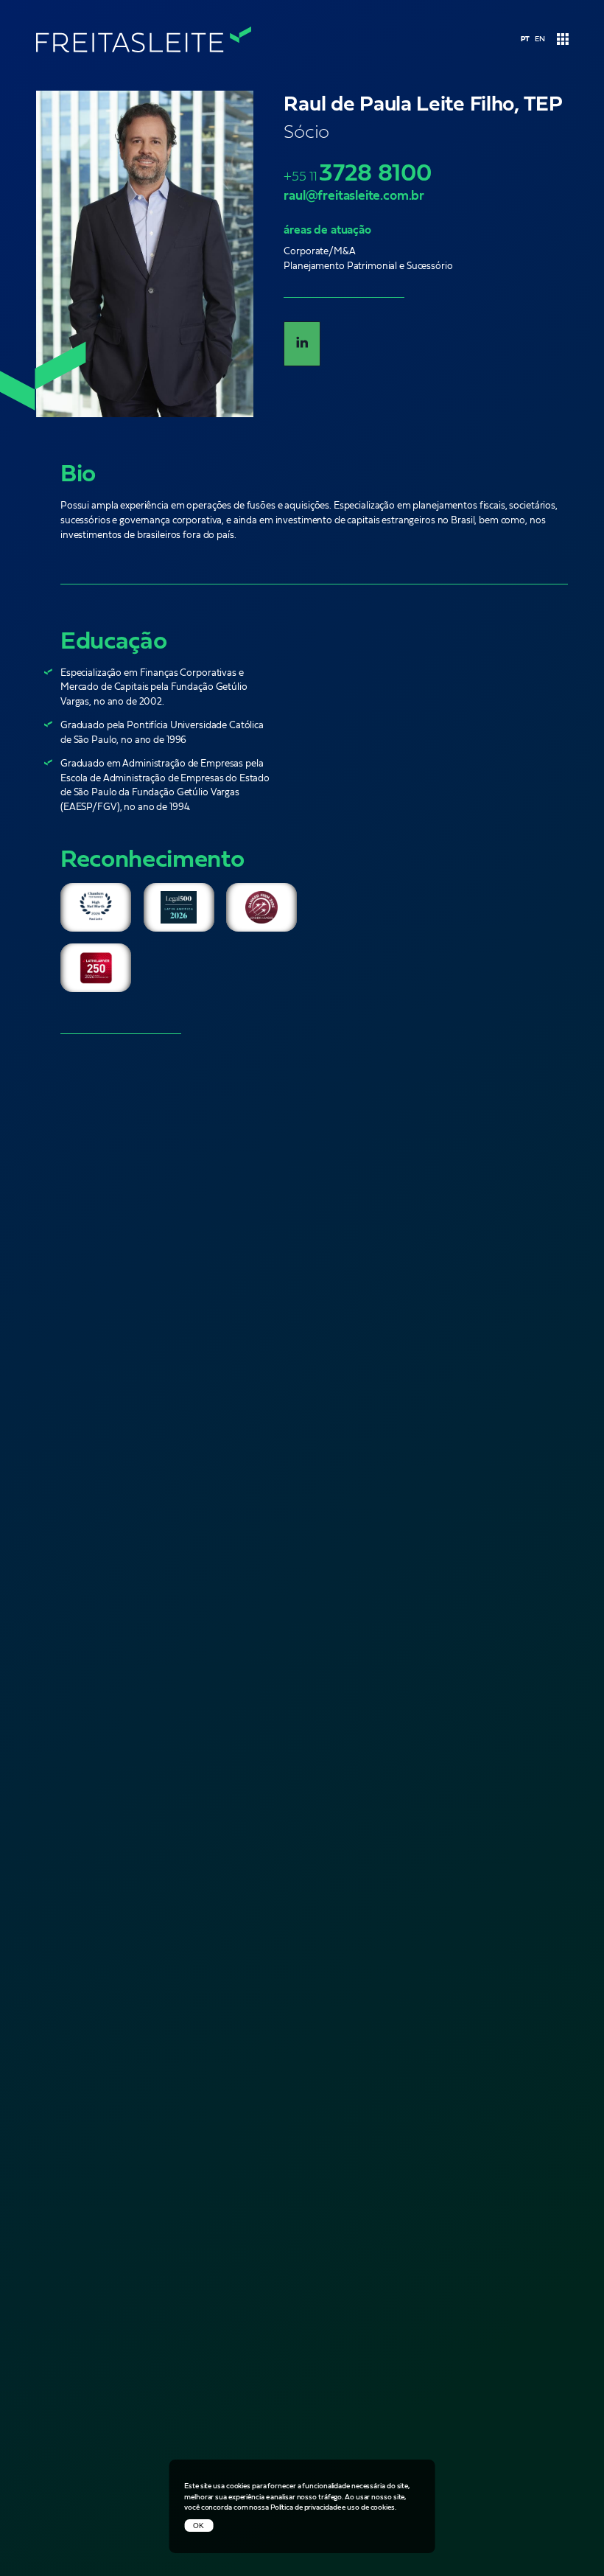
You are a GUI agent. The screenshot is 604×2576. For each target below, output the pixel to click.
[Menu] (562, 40)
